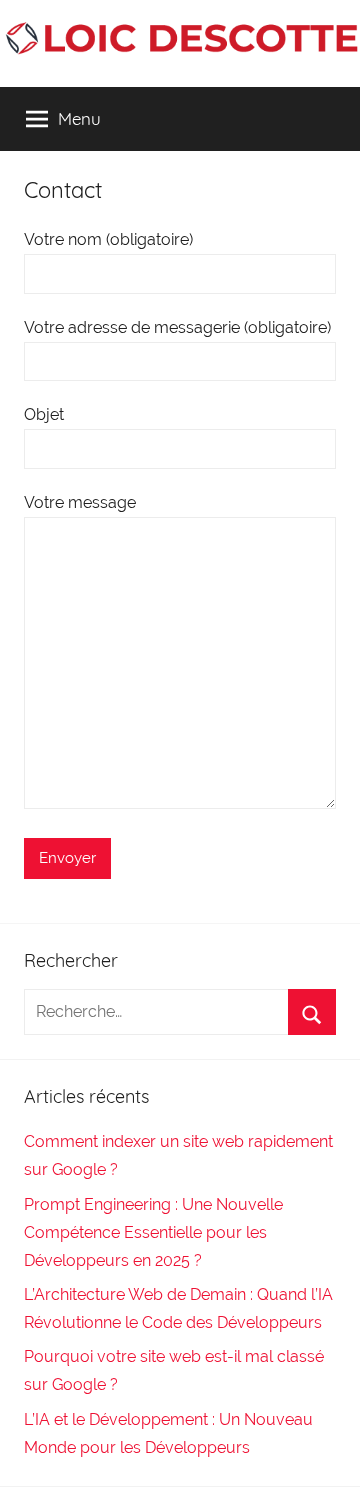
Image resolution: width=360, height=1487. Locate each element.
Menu (79, 118)
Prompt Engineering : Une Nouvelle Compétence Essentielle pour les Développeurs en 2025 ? (153, 1232)
